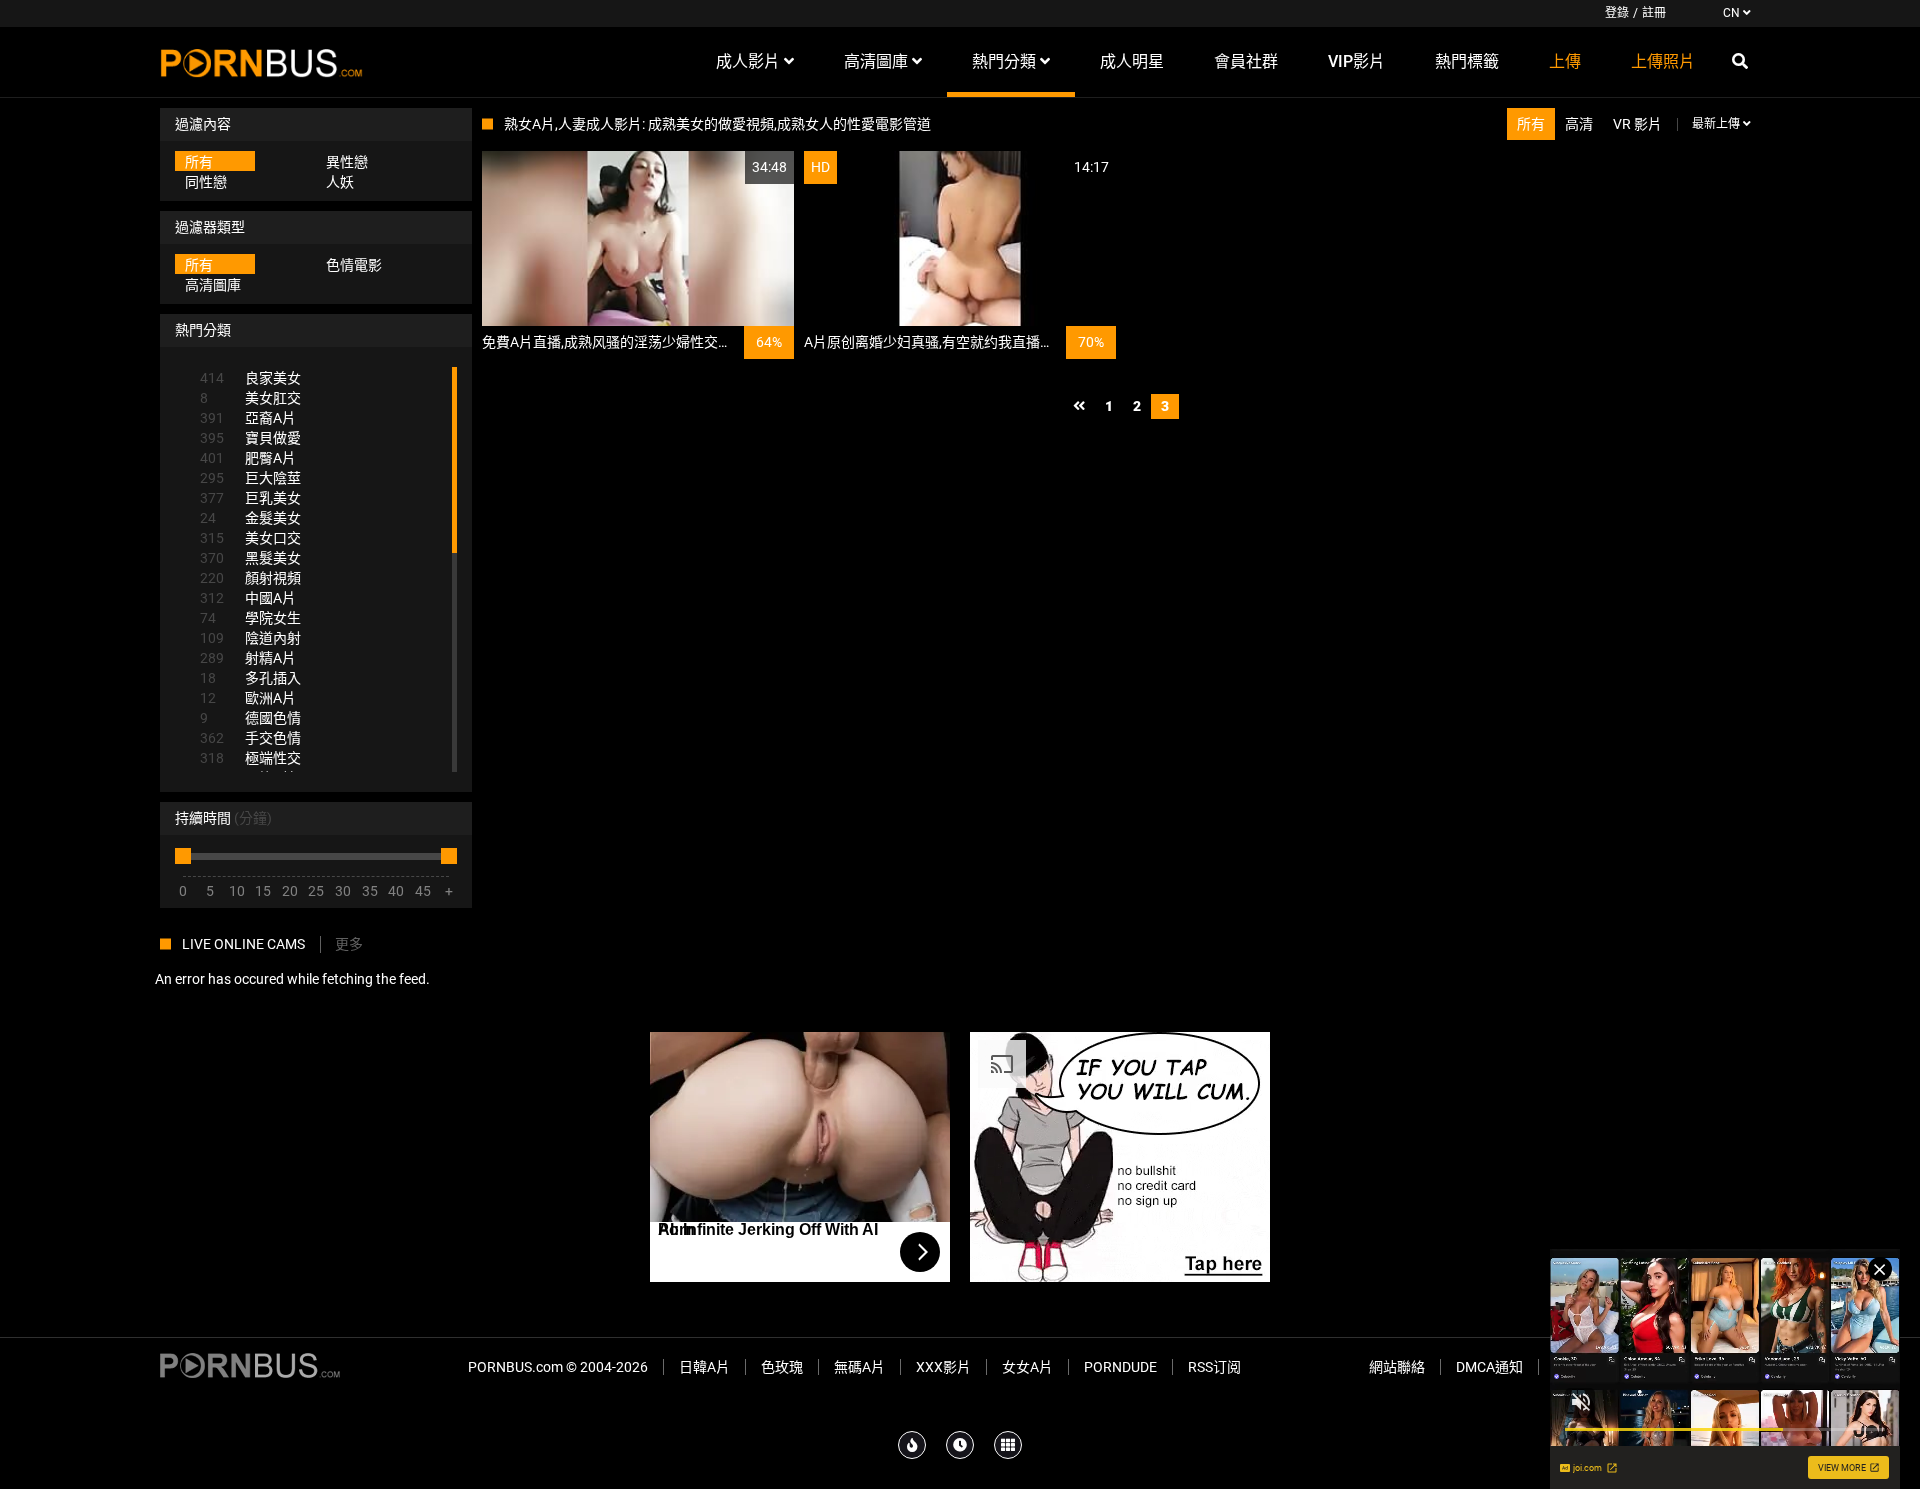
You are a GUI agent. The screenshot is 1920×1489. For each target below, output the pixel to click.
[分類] (1008, 1445)
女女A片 (1027, 1367)
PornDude (1120, 1367)
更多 (349, 944)
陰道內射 (250, 638)
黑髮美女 (250, 558)
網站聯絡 (1397, 1367)
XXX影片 (943, 1367)
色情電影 (354, 265)
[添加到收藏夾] (731, 167)
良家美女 (250, 378)
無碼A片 (859, 1367)
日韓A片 (704, 1367)
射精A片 (248, 658)
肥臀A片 (248, 458)
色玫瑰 (782, 1367)
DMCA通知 (1489, 1367)
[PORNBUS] (261, 62)
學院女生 (250, 618)
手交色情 (250, 738)
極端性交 (250, 758)
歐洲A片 (248, 698)
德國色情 (250, 718)
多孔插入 (250, 678)
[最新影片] (960, 1445)
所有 (199, 162)
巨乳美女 (250, 498)
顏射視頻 (250, 578)
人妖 (340, 182)
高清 (1579, 124)
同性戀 (206, 182)
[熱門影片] (912, 1445)
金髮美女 (250, 518)
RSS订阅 (1214, 1367)
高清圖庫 (213, 285)
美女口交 (250, 538)
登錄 (1617, 13)
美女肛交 (250, 398)
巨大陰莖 (250, 478)
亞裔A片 (248, 418)
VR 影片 (1637, 124)
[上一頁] (1079, 406)
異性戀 (347, 162)
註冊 (1654, 13)
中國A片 (248, 598)
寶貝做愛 (250, 438)
